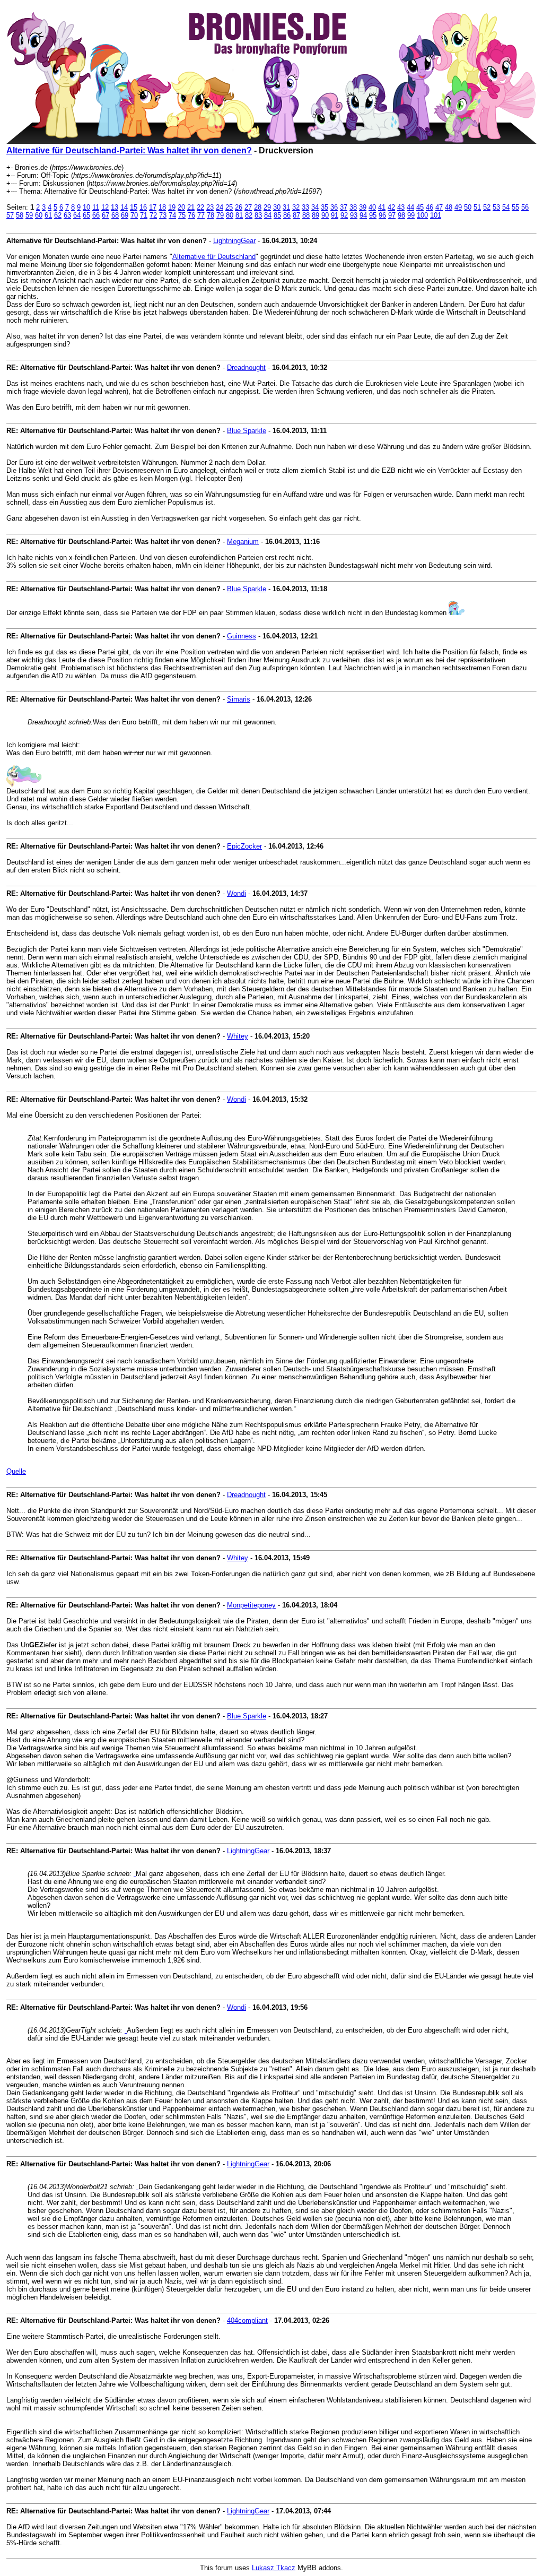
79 (220, 215)
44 (410, 207)
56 (525, 207)
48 (449, 207)
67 (106, 215)
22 (200, 207)
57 (10, 215)
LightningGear (234, 241)
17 (153, 207)
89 (316, 215)
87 (296, 215)
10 (86, 207)
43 (401, 207)
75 (182, 215)
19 (172, 207)
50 (468, 207)
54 (506, 207)
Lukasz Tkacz (274, 2568)
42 (391, 207)
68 (115, 215)
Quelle (16, 1471)
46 (430, 207)
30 (277, 207)
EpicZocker (244, 846)
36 (334, 207)
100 (422, 215)
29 (267, 207)
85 (277, 215)
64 (77, 215)
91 (335, 215)
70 (134, 215)
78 (211, 215)
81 (239, 215)
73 (163, 215)
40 (372, 207)
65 (86, 215)
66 (96, 215)
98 (401, 215)
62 (58, 215)
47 (439, 207)
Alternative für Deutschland (214, 257)
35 (325, 207)
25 (229, 207)
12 (105, 207)
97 (392, 215)
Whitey (238, 1036)
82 (249, 215)
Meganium (243, 542)
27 (248, 207)
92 (344, 215)
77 (201, 215)
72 (153, 215)
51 (477, 207)
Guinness (242, 636)
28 (258, 207)
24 (220, 207)
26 (239, 207)
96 (382, 215)
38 (353, 207)
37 (344, 207)
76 (191, 215)
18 (162, 207)
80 (230, 215)
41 (382, 207)
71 (144, 215)
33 (305, 207)
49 (458, 207)
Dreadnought (246, 368)
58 (20, 215)
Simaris (239, 699)
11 (96, 207)
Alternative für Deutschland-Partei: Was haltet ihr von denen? (129, 150)
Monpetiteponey (251, 1605)
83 (258, 215)
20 (181, 207)
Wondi (237, 893)
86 (287, 215)
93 (354, 215)
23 (210, 207)
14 (124, 207)
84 (268, 215)
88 (306, 215)
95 (373, 215)
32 (296, 207)
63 (67, 215)
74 (172, 215)
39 (363, 207)
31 (286, 207)
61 (48, 215)
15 (134, 207)
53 (496, 207)
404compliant (247, 2320)
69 (125, 215)
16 (143, 207)
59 (29, 215)
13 (115, 207)
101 (436, 215)
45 (420, 207)
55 (515, 207)
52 (487, 207)
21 (191, 207)
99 (411, 215)
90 (325, 215)
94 (363, 215)
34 (315, 207)
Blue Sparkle (247, 431)
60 (39, 215)
